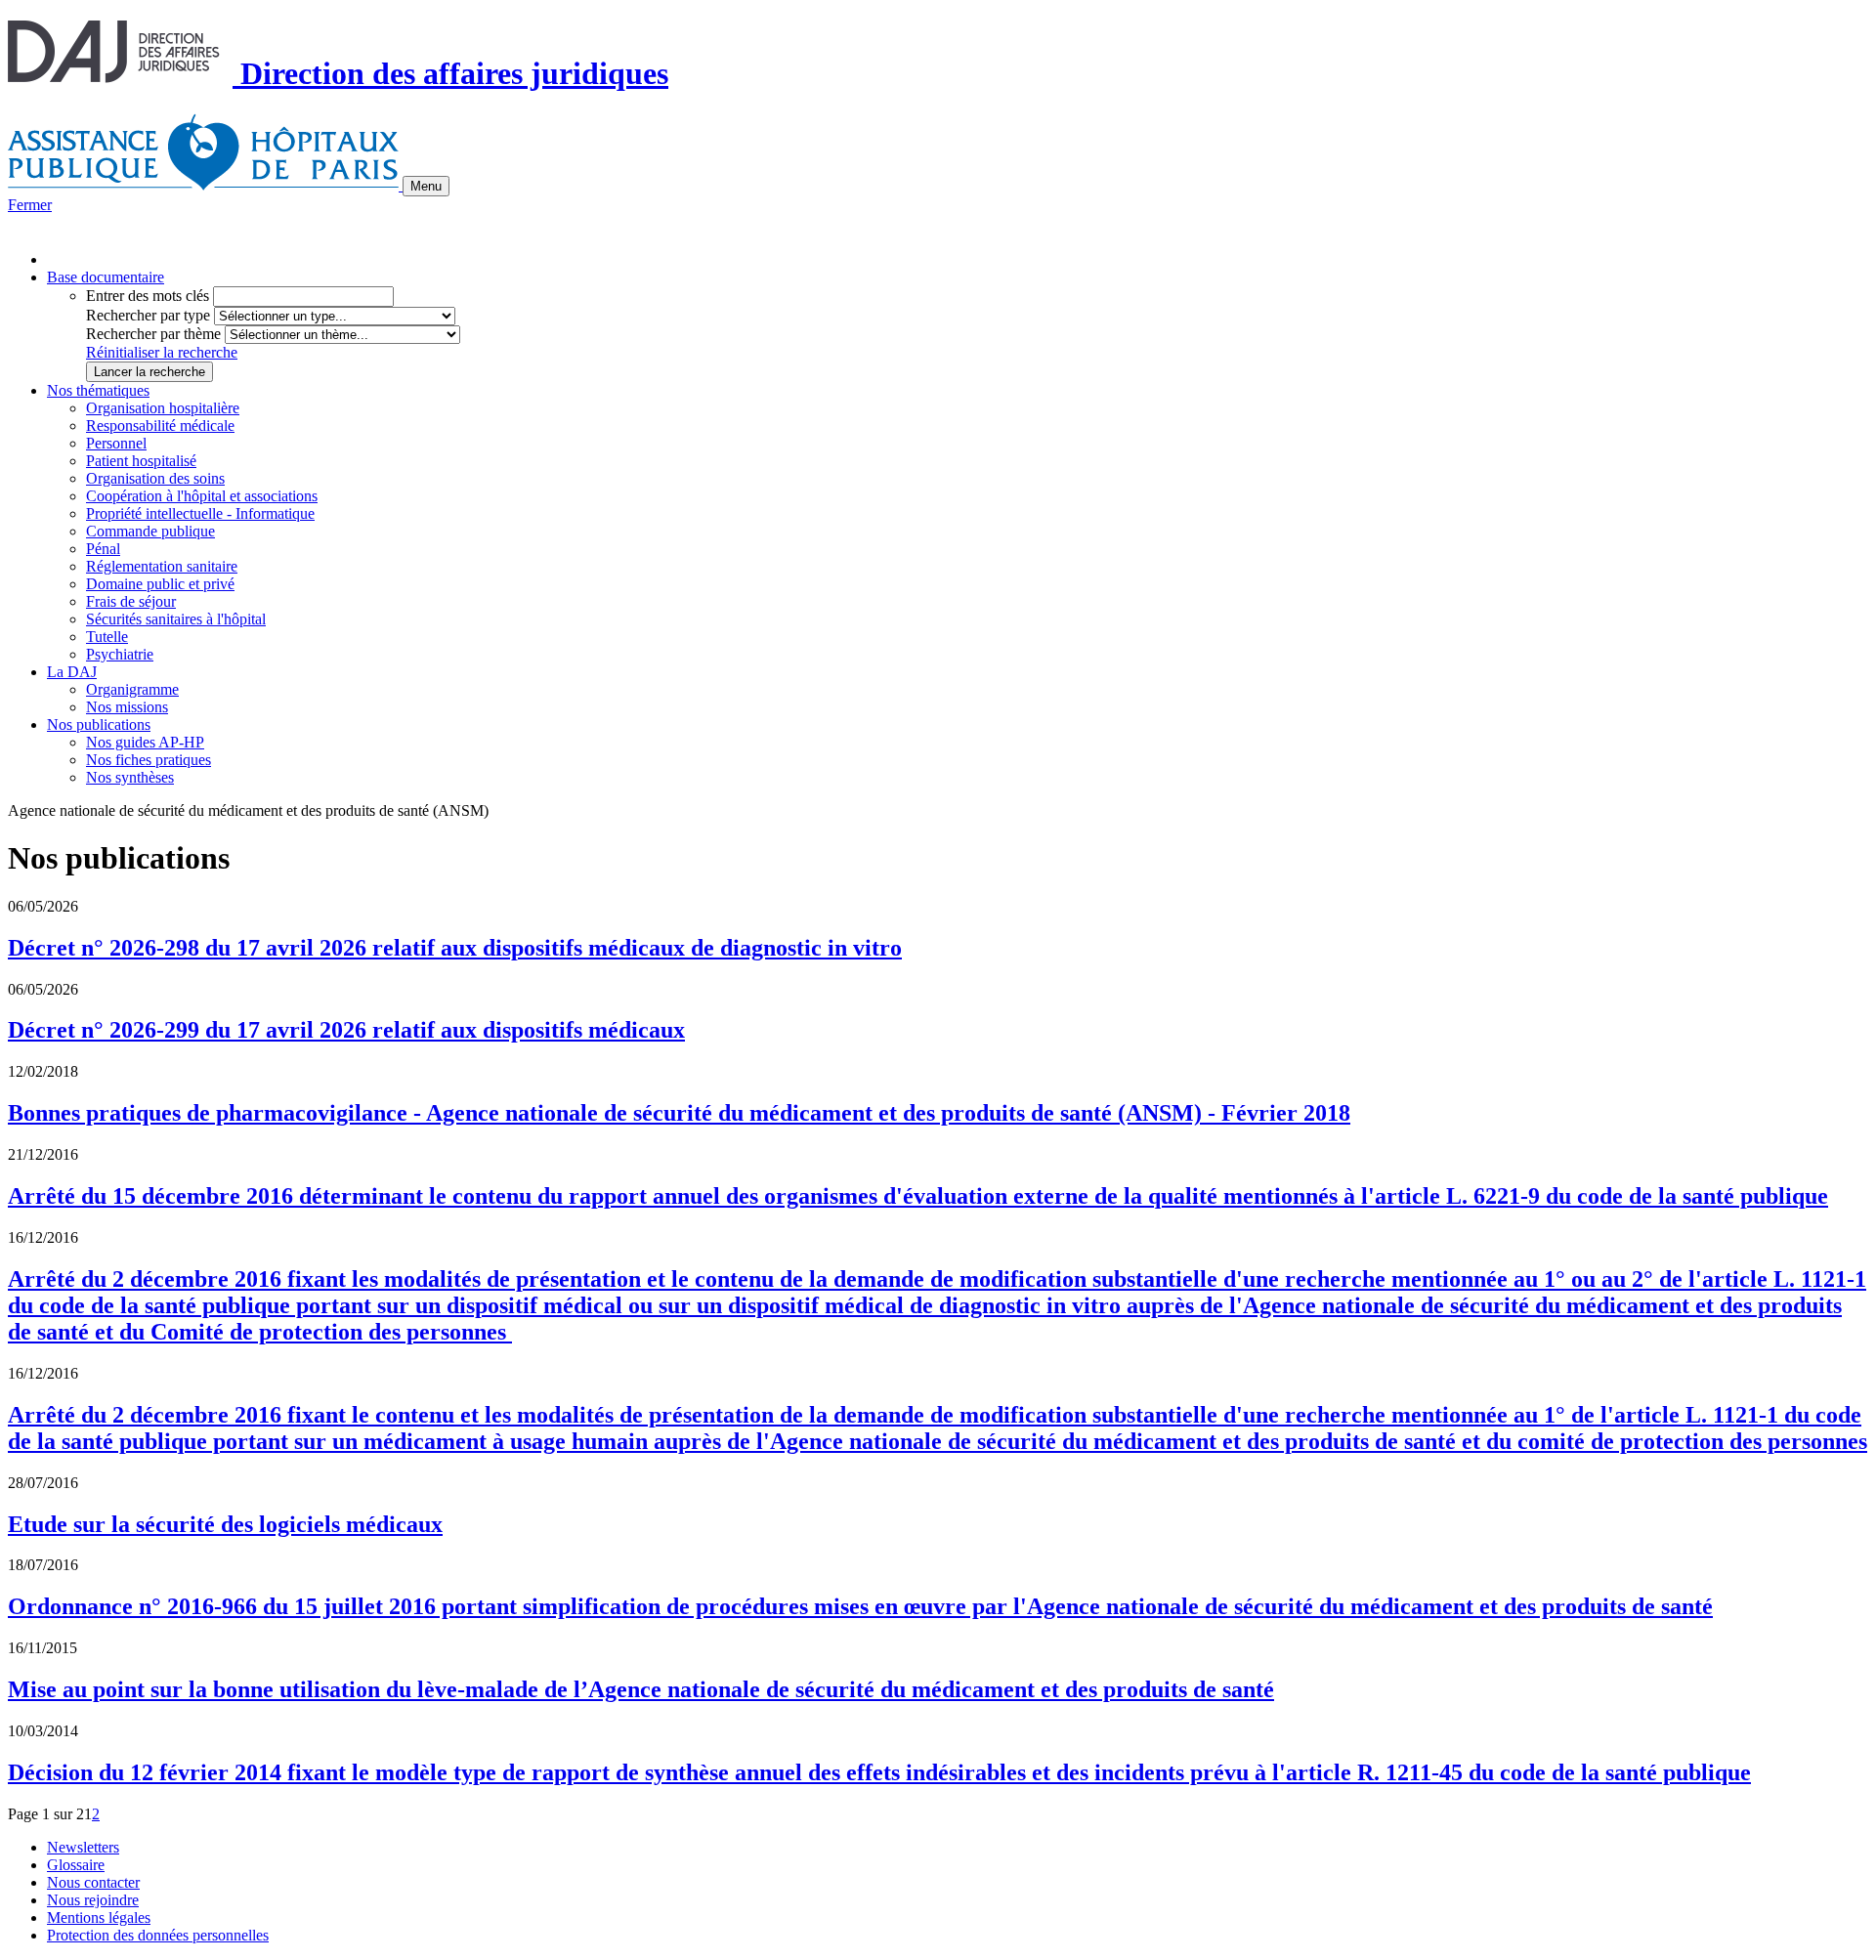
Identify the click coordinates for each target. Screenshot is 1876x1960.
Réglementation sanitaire (162, 566)
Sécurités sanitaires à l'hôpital (176, 619)
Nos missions (127, 707)
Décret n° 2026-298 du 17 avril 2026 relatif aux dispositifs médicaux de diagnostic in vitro (455, 948)
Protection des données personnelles (158, 1935)
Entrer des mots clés (148, 296)
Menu (426, 186)
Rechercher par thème (153, 334)
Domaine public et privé (160, 584)
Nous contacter (93, 1882)
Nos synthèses (130, 777)
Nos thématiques (98, 390)
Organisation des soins (155, 478)
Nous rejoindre (93, 1900)
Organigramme (132, 689)
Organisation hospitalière (163, 408)
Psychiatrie (120, 654)
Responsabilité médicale (160, 426)
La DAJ (72, 672)
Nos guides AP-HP (145, 742)
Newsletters (83, 1847)
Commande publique (150, 531)
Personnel (116, 443)
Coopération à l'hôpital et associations (202, 496)
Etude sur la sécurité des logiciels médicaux (225, 1524)
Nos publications (99, 724)
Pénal (103, 549)
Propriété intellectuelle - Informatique (200, 513)
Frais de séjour (131, 601)
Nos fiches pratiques (149, 760)
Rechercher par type (148, 315)
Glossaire (76, 1865)
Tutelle (107, 637)
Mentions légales (99, 1917)
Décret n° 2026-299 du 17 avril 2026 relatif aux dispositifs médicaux (346, 1030)
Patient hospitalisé (141, 461)
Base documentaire (106, 277)
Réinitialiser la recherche (162, 352)
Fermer (30, 205)
